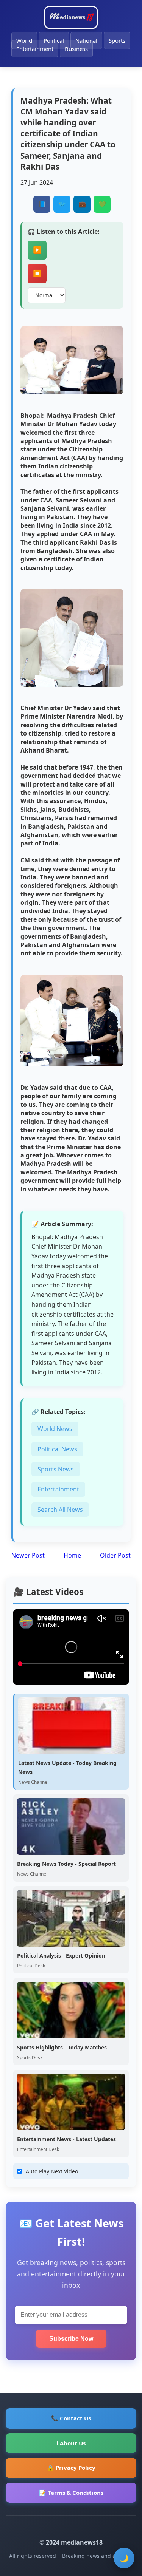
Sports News (56, 1469)
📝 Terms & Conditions (71, 2493)
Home (72, 1555)
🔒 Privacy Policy (71, 2468)
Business (76, 49)
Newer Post (28, 1555)
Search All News (60, 1510)
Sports (117, 40)
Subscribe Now (71, 2339)
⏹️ (37, 274)
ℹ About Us (71, 2443)
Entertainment (35, 49)
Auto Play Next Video (52, 2171)
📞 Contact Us (71, 2418)
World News (55, 1429)
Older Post (115, 1555)
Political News (57, 1449)
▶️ (37, 250)
